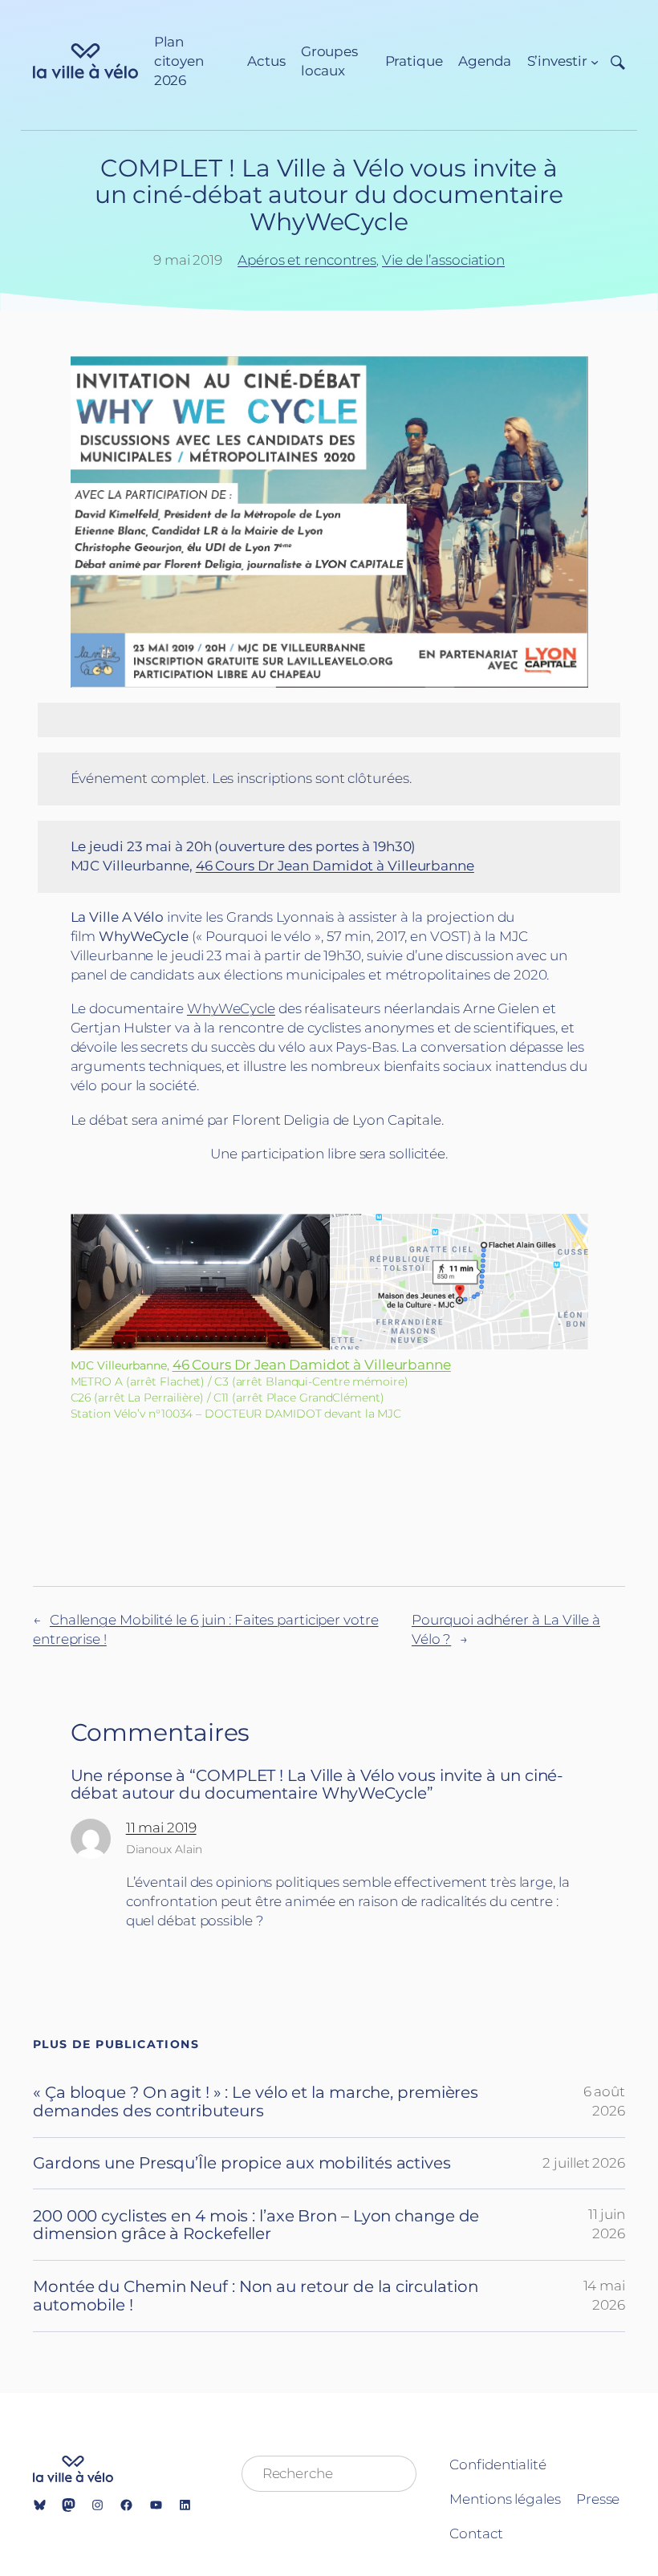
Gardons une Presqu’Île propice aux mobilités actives (242, 2163)
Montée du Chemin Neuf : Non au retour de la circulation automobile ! (256, 2296)
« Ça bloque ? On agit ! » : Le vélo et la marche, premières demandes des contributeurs (256, 2101)
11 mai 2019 (161, 1828)
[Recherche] (612, 61)
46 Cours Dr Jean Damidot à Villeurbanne (335, 866)
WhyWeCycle (231, 1008)
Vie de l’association (443, 260)
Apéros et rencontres (307, 260)
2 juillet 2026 (584, 2163)
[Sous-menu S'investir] (595, 62)
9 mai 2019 (188, 260)
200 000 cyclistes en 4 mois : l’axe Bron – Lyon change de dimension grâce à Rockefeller (256, 2225)
